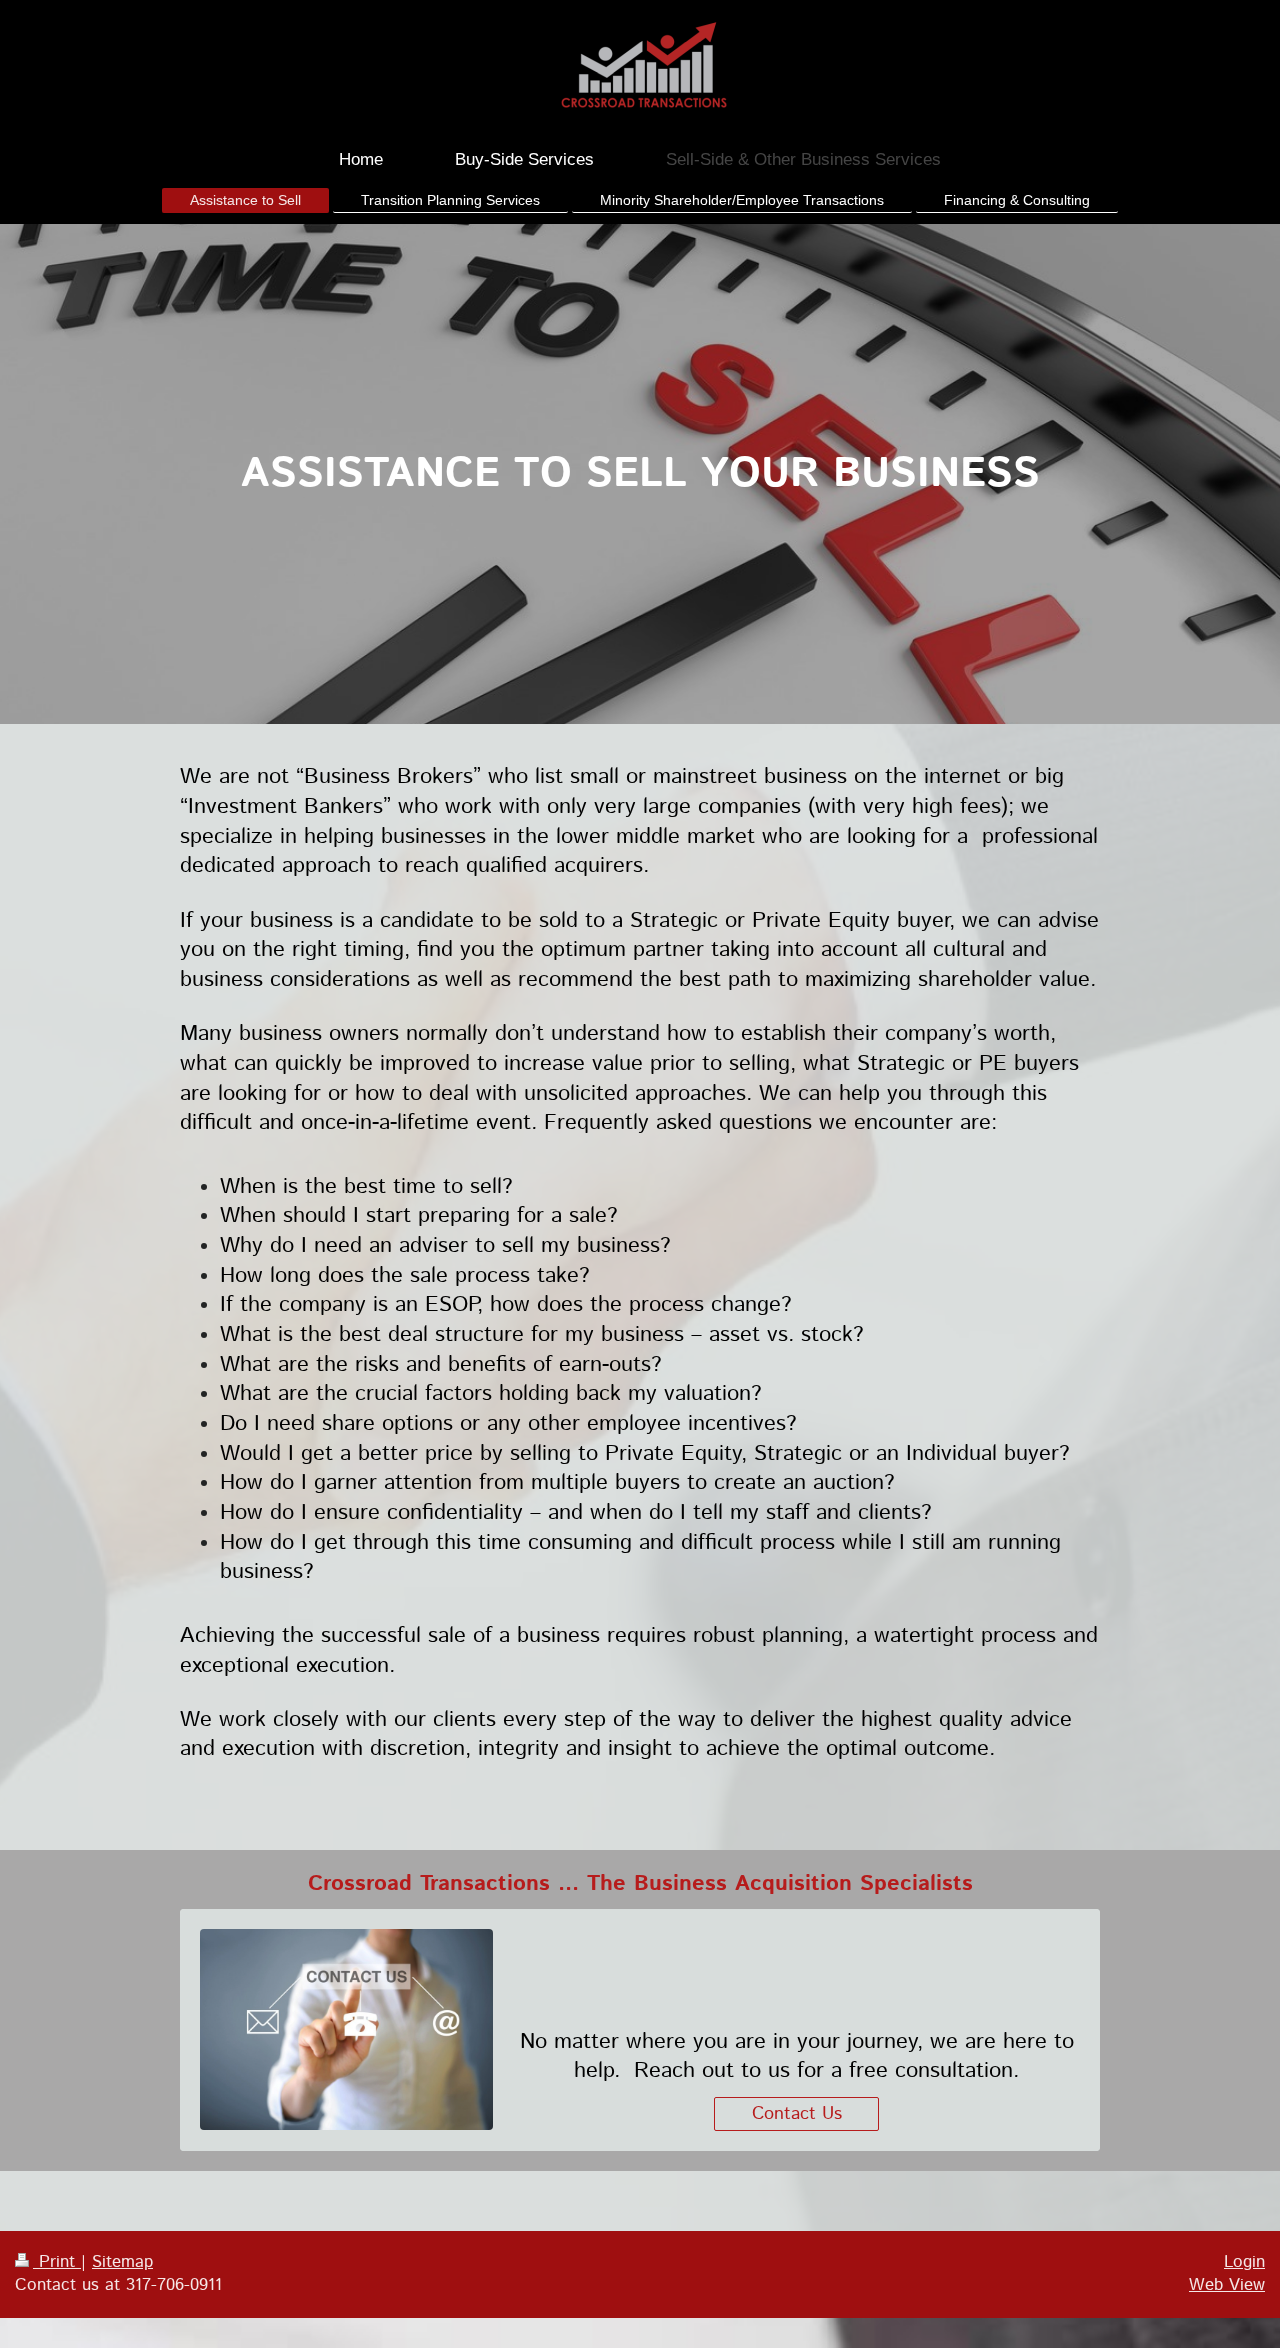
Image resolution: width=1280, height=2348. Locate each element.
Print (57, 2262)
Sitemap (122, 2262)
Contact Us (797, 2114)
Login (1244, 2262)
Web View (1227, 2285)
